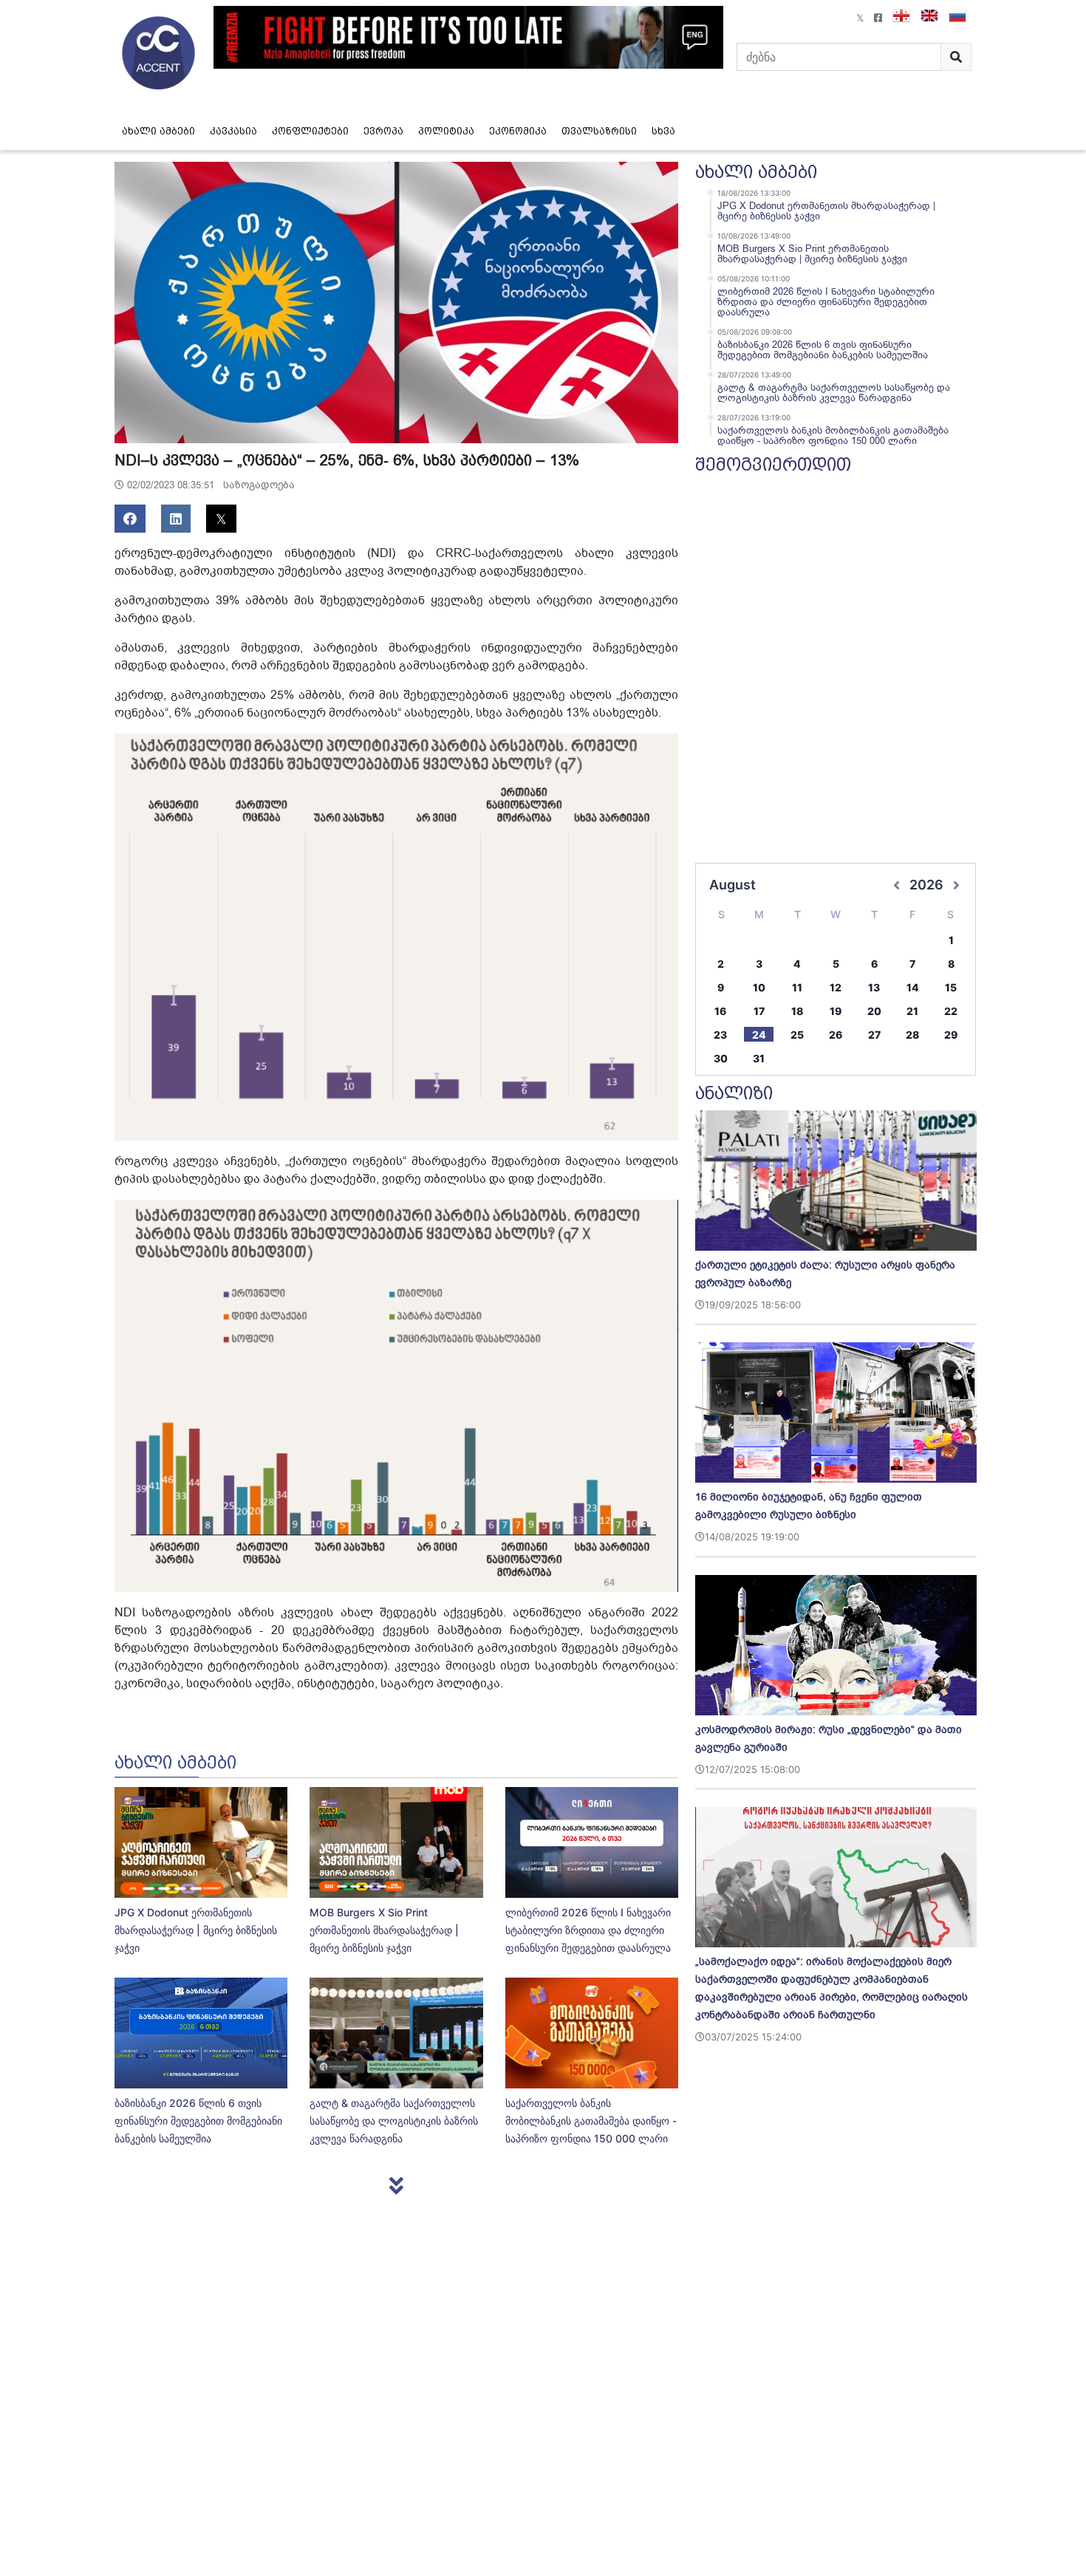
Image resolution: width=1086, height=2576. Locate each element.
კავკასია (233, 131)
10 (759, 987)
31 (759, 1058)
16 (720, 1011)
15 (951, 987)
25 (797, 1035)
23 (720, 1035)
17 (759, 1011)
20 (874, 1011)
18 (797, 1011)
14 (913, 987)
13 (874, 987)
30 (721, 1058)
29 (951, 1035)
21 (912, 1011)
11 (797, 987)
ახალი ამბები (158, 131)
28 (912, 1035)
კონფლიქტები (310, 131)
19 (836, 1011)
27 (874, 1035)
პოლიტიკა (446, 131)
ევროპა (383, 131)
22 (951, 1011)
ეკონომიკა (518, 131)
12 (836, 987)
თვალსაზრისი (599, 131)
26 (836, 1035)
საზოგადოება (259, 485)
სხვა (663, 131)
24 (759, 1035)
